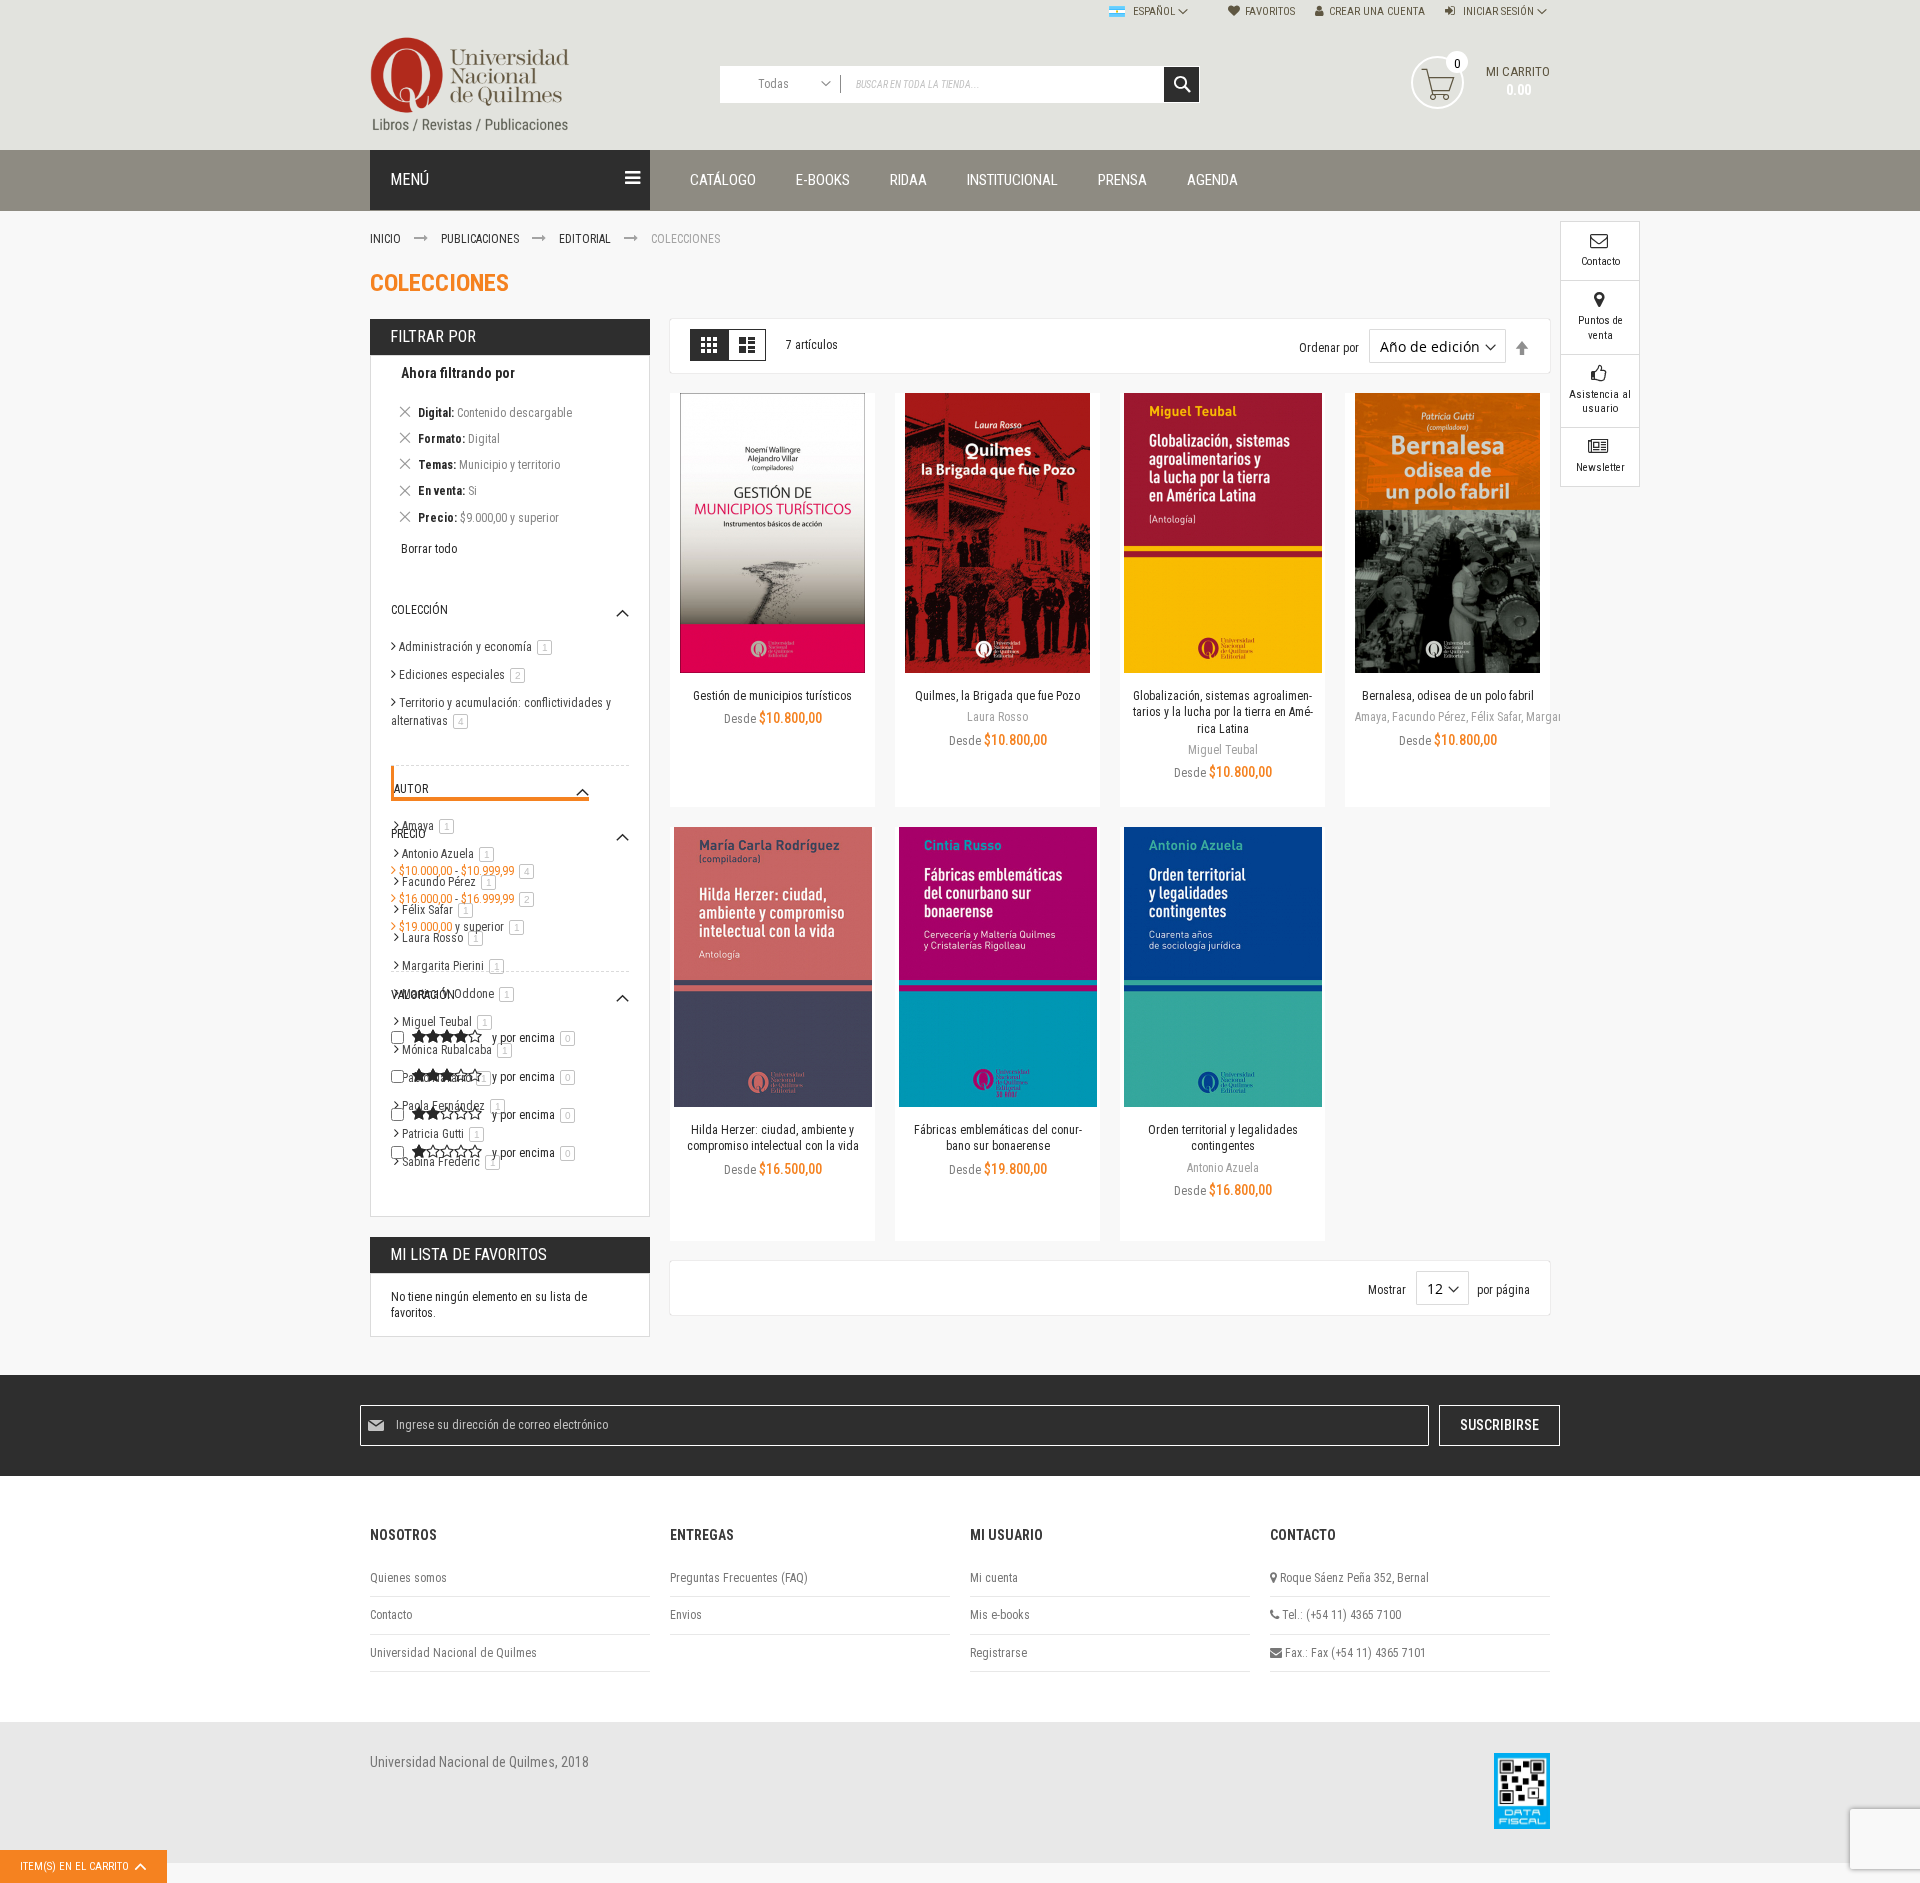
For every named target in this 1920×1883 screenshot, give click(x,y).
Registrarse (998, 1653)
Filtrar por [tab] (433, 336)
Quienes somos (408, 1578)
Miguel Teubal (450, 1022)
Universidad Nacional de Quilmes (453, 1653)
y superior (465, 927)
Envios (686, 1615)
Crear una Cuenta (1377, 11)
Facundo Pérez (452, 882)
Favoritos (1270, 11)
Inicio (387, 239)
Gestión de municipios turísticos (772, 696)
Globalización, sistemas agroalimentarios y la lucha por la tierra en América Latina (1223, 712)
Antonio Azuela (451, 854)
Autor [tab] (411, 789)
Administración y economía (479, 647)
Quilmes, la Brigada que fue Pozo (997, 696)
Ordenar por (1329, 348)
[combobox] (960, 84)
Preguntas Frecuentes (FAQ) (739, 1578)
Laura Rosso (446, 938)
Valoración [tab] (423, 995)
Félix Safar (441, 910)
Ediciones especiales (465, 675)
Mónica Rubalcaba (460, 1050)
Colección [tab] (419, 610)
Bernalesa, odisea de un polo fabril (1448, 696)
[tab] (510, 448)
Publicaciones (481, 239)
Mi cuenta (994, 1578)
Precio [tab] (408, 834)
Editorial (586, 239)
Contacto (391, 1615)
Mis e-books (1000, 1615)
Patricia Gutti (446, 1134)
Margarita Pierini (456, 966)
